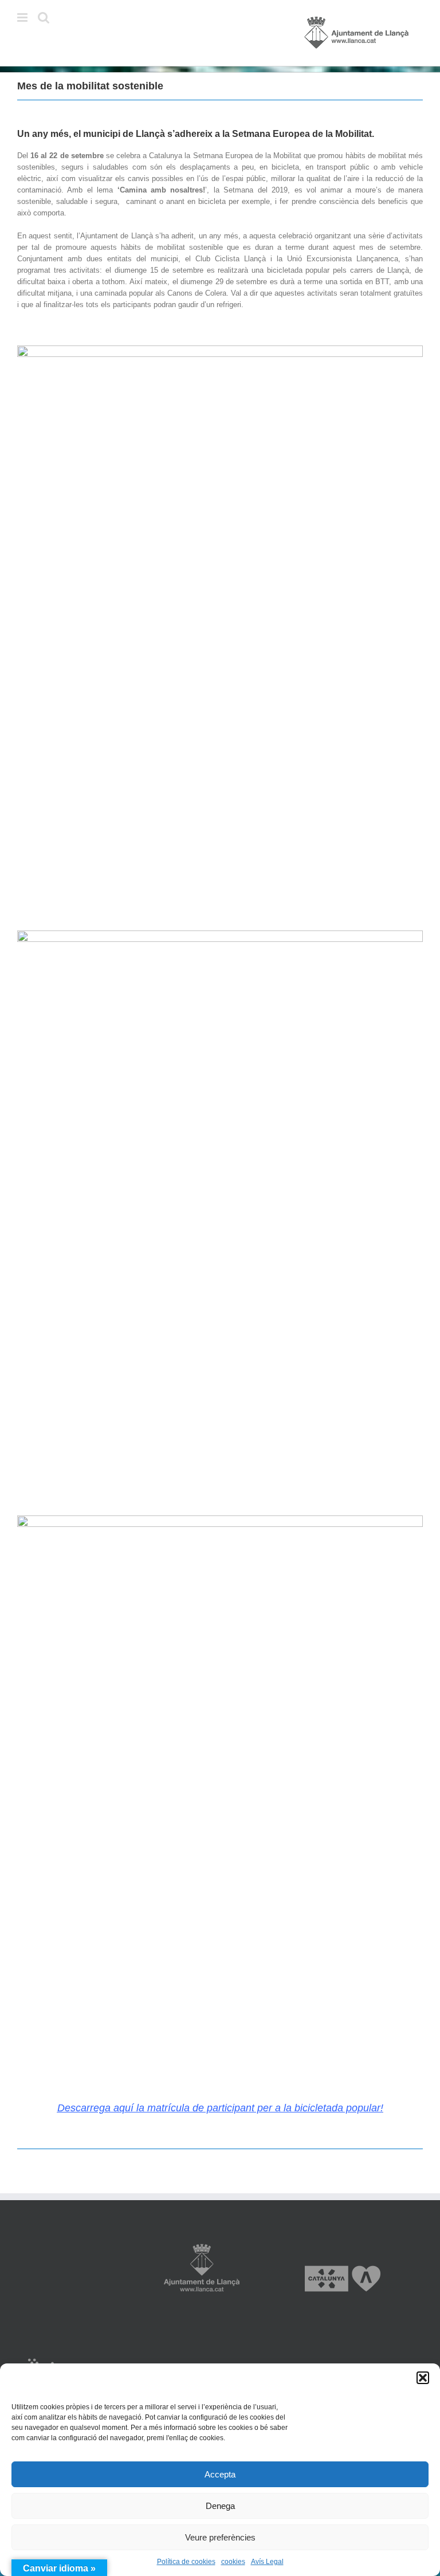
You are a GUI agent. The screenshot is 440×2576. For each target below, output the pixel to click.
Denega (220, 2506)
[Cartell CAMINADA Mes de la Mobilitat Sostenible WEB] (220, 1519)
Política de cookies (186, 2562)
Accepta (220, 2474)
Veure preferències (220, 2537)
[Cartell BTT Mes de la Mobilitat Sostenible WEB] (220, 934)
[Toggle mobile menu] (23, 17)
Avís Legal (267, 2562)
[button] (423, 2378)
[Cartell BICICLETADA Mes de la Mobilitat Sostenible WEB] (220, 349)
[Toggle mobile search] (44, 17)
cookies (233, 2562)
